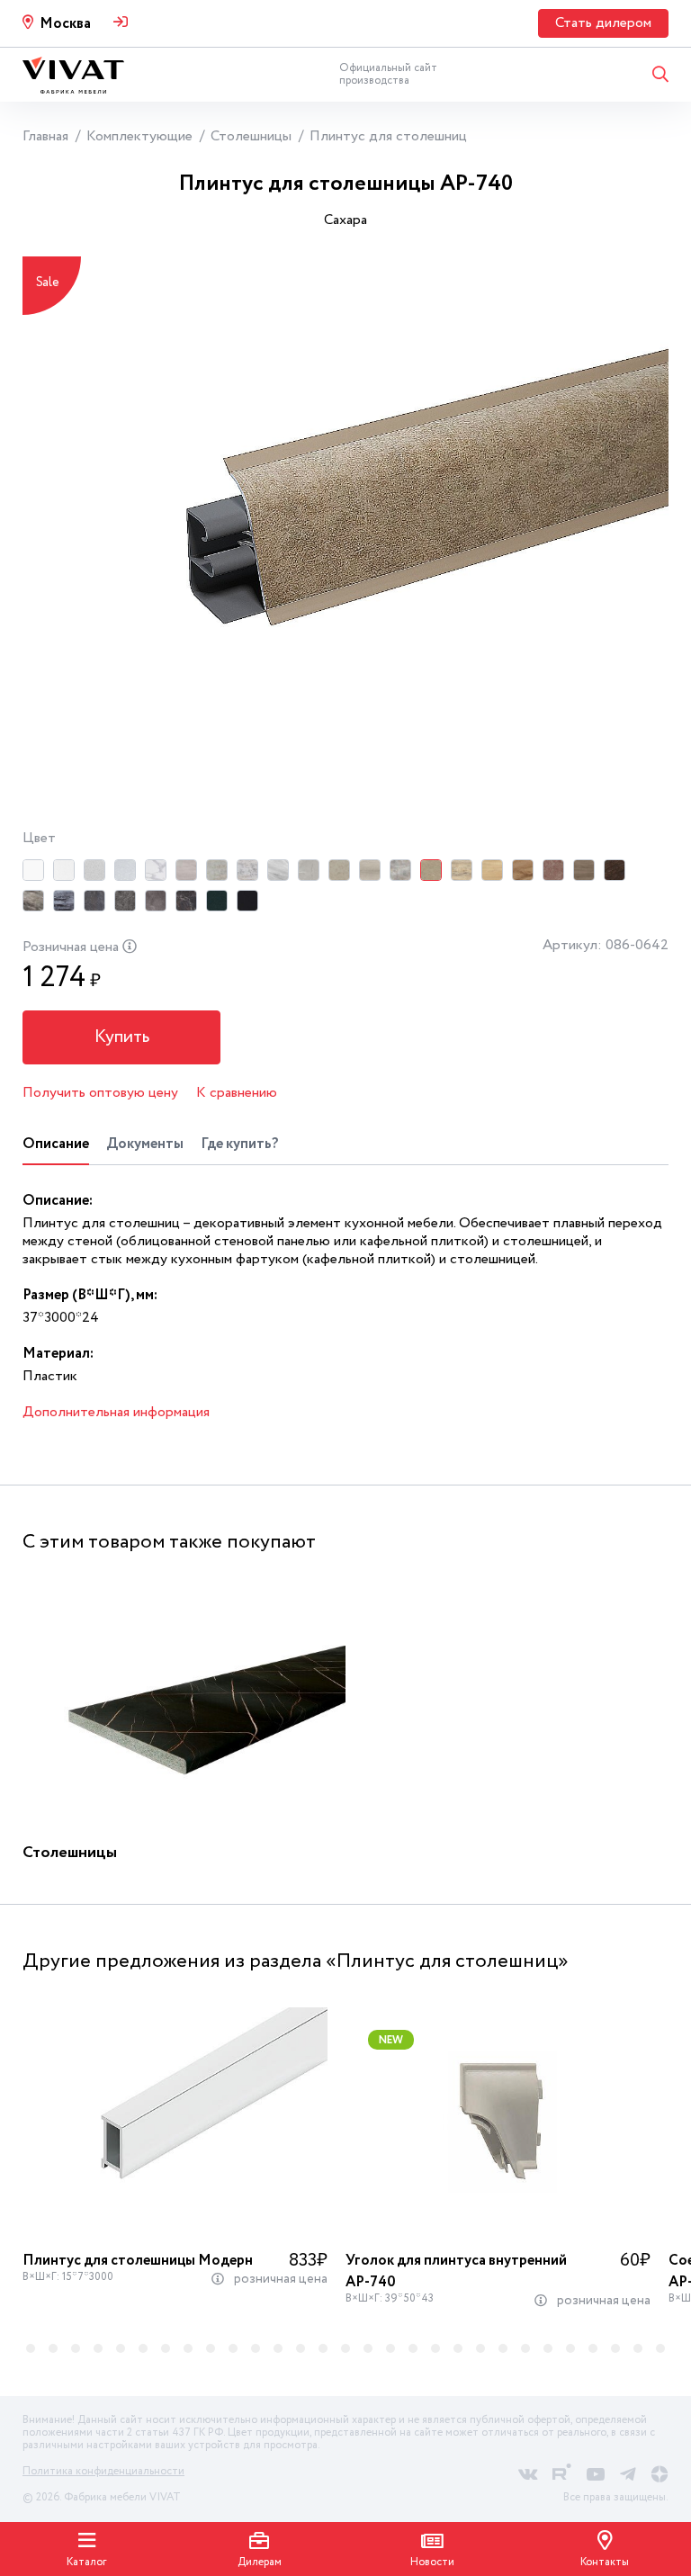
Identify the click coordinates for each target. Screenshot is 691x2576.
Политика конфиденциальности (103, 2471)
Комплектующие (139, 136)
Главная (45, 136)
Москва (65, 24)
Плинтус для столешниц (388, 136)
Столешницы (251, 136)
